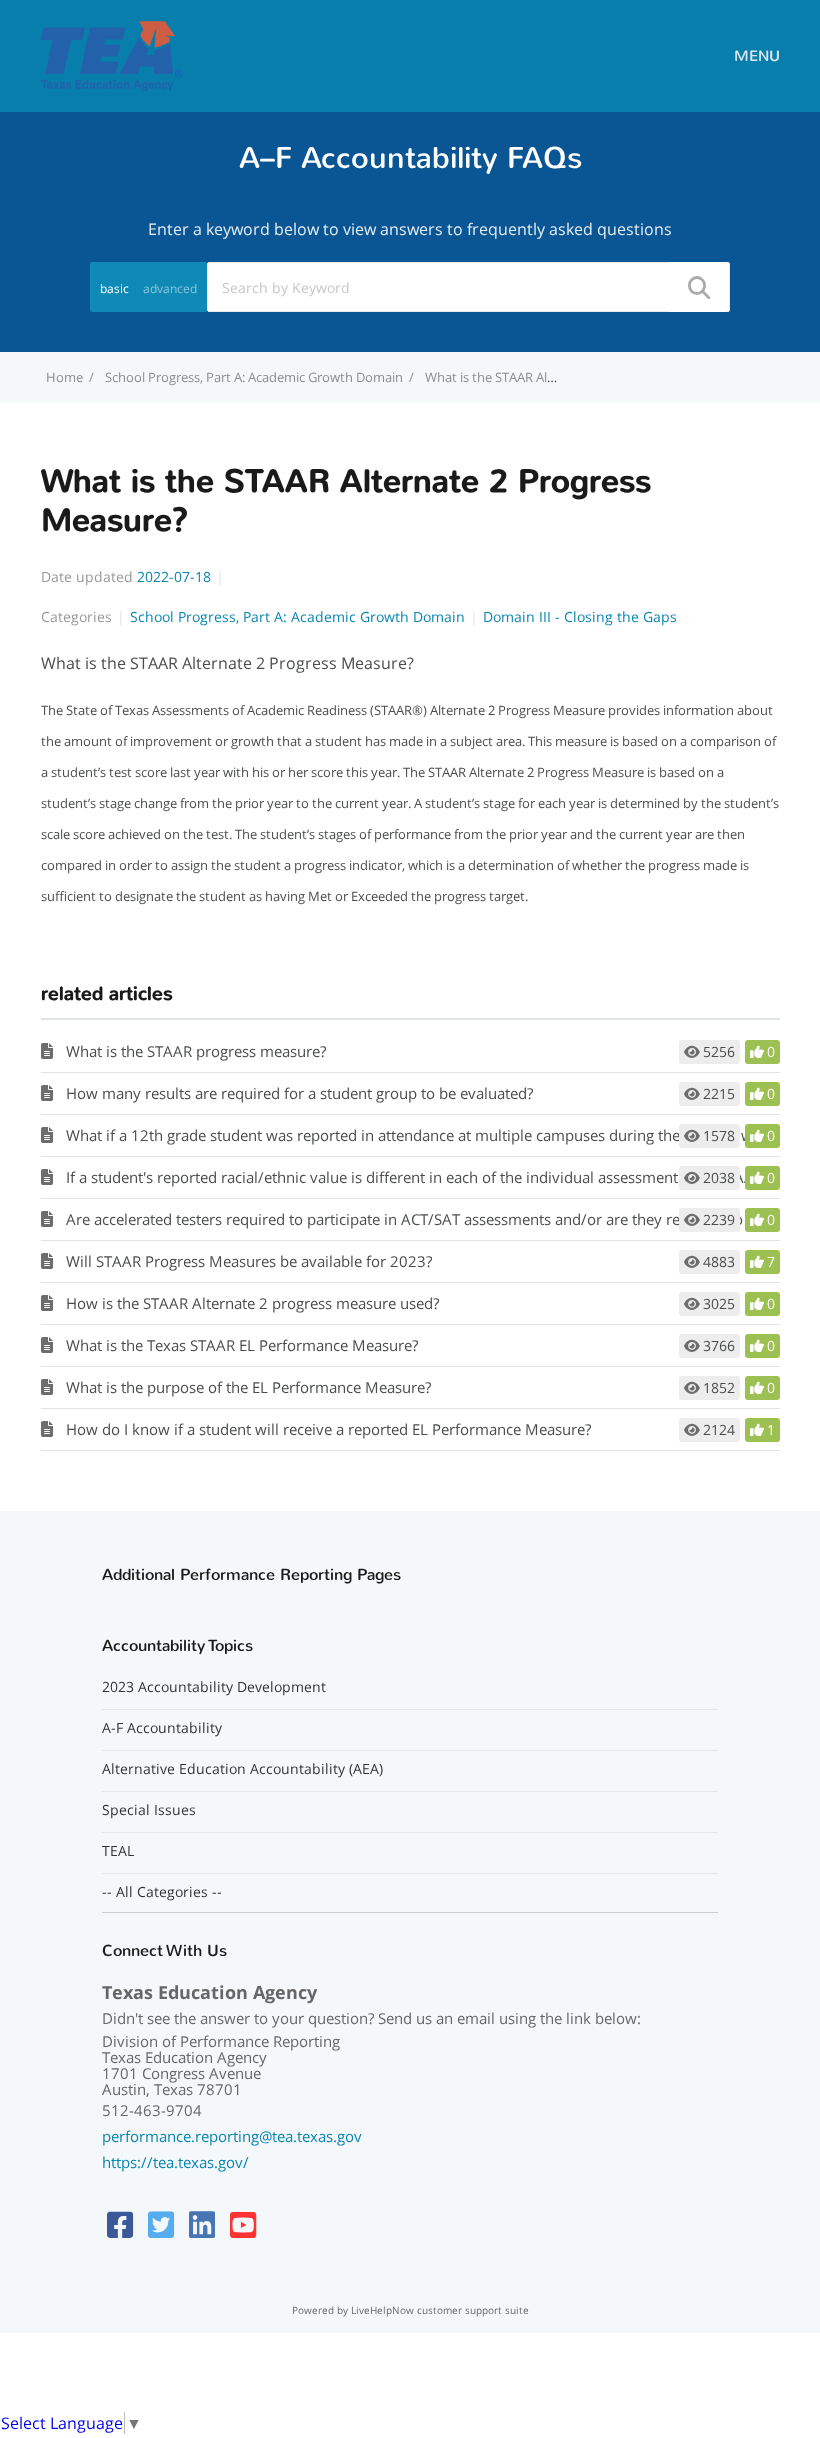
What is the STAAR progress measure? (196, 1051)
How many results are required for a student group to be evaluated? (299, 1093)
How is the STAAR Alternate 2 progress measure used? (252, 1303)
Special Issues (149, 1810)
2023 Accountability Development (214, 1687)
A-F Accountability (162, 1728)
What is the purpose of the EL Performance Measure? (248, 1387)
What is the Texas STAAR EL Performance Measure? (242, 1345)
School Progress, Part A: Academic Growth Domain (254, 377)
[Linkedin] (202, 2224)
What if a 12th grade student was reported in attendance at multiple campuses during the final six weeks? (428, 1135)
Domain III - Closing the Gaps (580, 616)
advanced (170, 288)
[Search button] (698, 287)
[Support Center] (112, 54)
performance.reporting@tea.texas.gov (232, 2136)
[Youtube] (243, 2224)
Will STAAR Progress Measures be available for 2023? (249, 1261)
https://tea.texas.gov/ (175, 2162)
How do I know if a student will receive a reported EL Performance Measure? (328, 1429)
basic (114, 288)
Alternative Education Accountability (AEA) (242, 1769)
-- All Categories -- (162, 1892)
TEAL (118, 1851)
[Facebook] (120, 2224)
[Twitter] (161, 2224)
